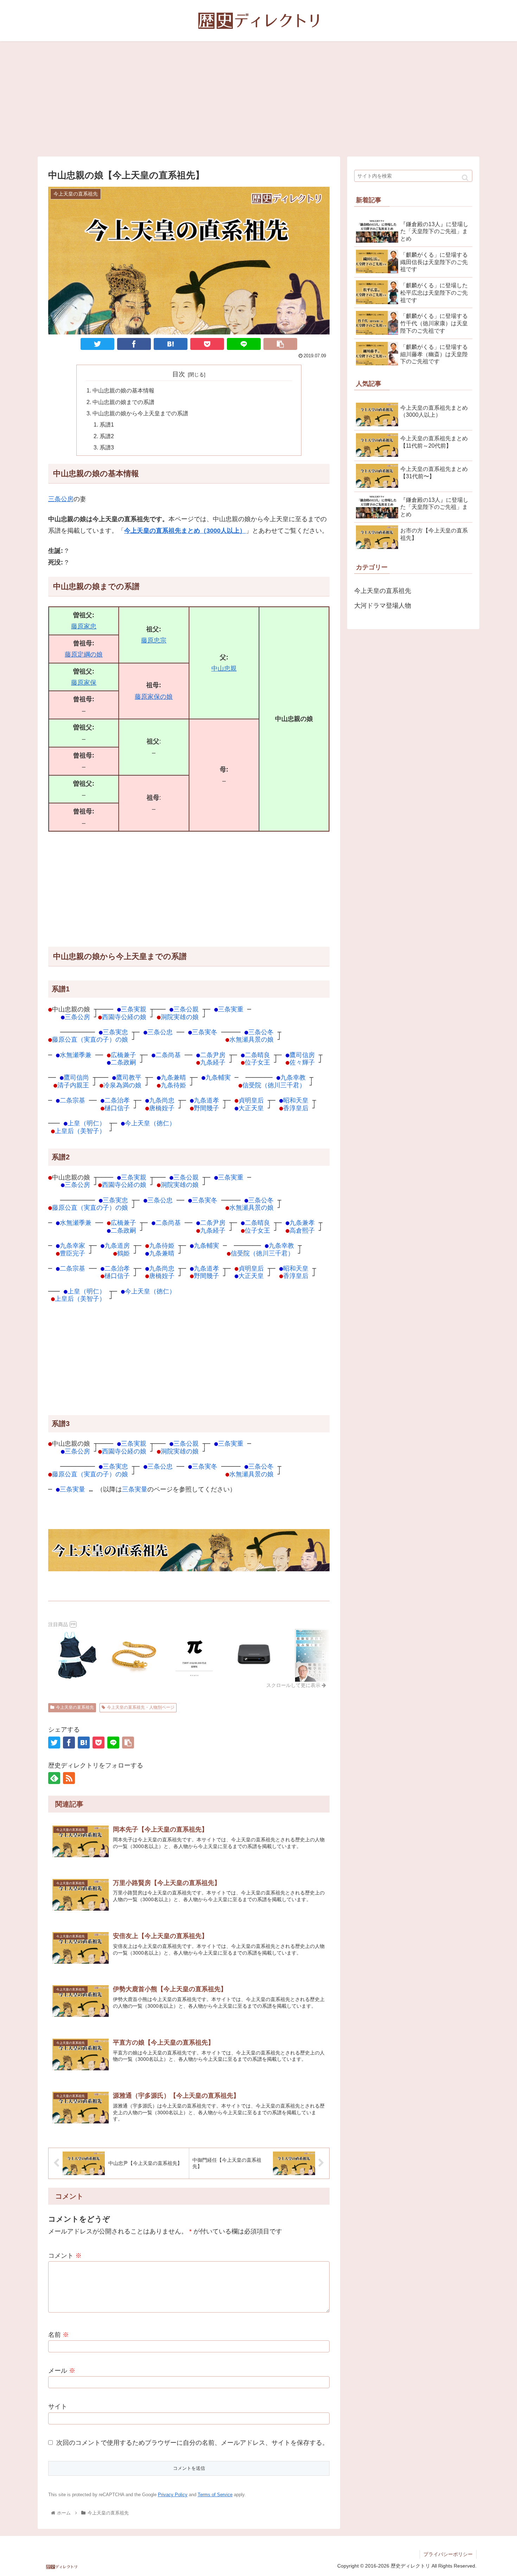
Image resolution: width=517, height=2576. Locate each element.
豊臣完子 (72, 1253)
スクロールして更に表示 (294, 1685)
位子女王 (257, 1062)
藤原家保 (84, 683)
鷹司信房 (302, 1055)
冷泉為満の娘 (122, 1085)
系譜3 (107, 447)
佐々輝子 (302, 1062)
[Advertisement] (258, 99)
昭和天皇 (296, 1100)
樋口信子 (117, 1108)
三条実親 (134, 1009)
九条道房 (117, 1245)
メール (62, 2371)
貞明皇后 (251, 1100)
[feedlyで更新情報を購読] (54, 1778)
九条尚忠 (162, 1100)
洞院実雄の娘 (180, 1017)
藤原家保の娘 (154, 697)
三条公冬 (261, 1032)
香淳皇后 (296, 1108)
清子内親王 (73, 1085)
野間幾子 (206, 1108)
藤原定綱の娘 (84, 654)
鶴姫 (123, 1253)
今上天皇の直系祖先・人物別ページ (141, 1707)
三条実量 (72, 1489)
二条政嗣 (123, 1062)
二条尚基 (168, 1055)
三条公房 (61, 499)
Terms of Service (215, 2495)
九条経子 (213, 1062)
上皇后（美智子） (80, 1131)
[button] (465, 178)
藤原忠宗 (154, 640)
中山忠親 (224, 669)
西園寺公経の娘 (124, 1017)
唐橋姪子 (162, 1108)
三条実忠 (115, 1032)
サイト (58, 2406)
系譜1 (107, 424)
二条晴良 (257, 1055)
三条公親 (186, 1009)
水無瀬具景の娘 (251, 1039)
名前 (59, 2335)
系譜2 (107, 436)
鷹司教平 (129, 1077)
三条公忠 (160, 1032)
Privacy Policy (173, 2495)
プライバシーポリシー (448, 2554)
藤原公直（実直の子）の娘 (90, 1039)
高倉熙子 (302, 1230)
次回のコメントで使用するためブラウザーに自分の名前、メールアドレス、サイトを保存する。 (192, 2443)
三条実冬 (205, 1032)
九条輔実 (218, 1077)
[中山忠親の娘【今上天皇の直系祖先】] (171, 344)
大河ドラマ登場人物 (383, 606)
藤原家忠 (84, 626)
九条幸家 (72, 1245)
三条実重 (231, 1009)
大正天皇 (251, 1108)
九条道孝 (206, 1100)
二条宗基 (72, 1100)
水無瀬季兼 (76, 1055)
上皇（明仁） (87, 1123)
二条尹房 (213, 1055)
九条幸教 (293, 1077)
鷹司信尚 (76, 1077)
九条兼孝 (302, 1223)
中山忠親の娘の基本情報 (123, 390)
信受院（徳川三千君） (274, 1085)
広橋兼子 (123, 1055)
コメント (65, 2256)
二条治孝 (117, 1100)
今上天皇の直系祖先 (75, 1707)
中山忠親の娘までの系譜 (123, 402)
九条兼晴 (173, 1077)
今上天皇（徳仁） (150, 1123)
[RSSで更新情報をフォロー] (69, 1778)
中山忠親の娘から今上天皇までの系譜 (140, 413)
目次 (179, 374)
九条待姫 (173, 1085)
